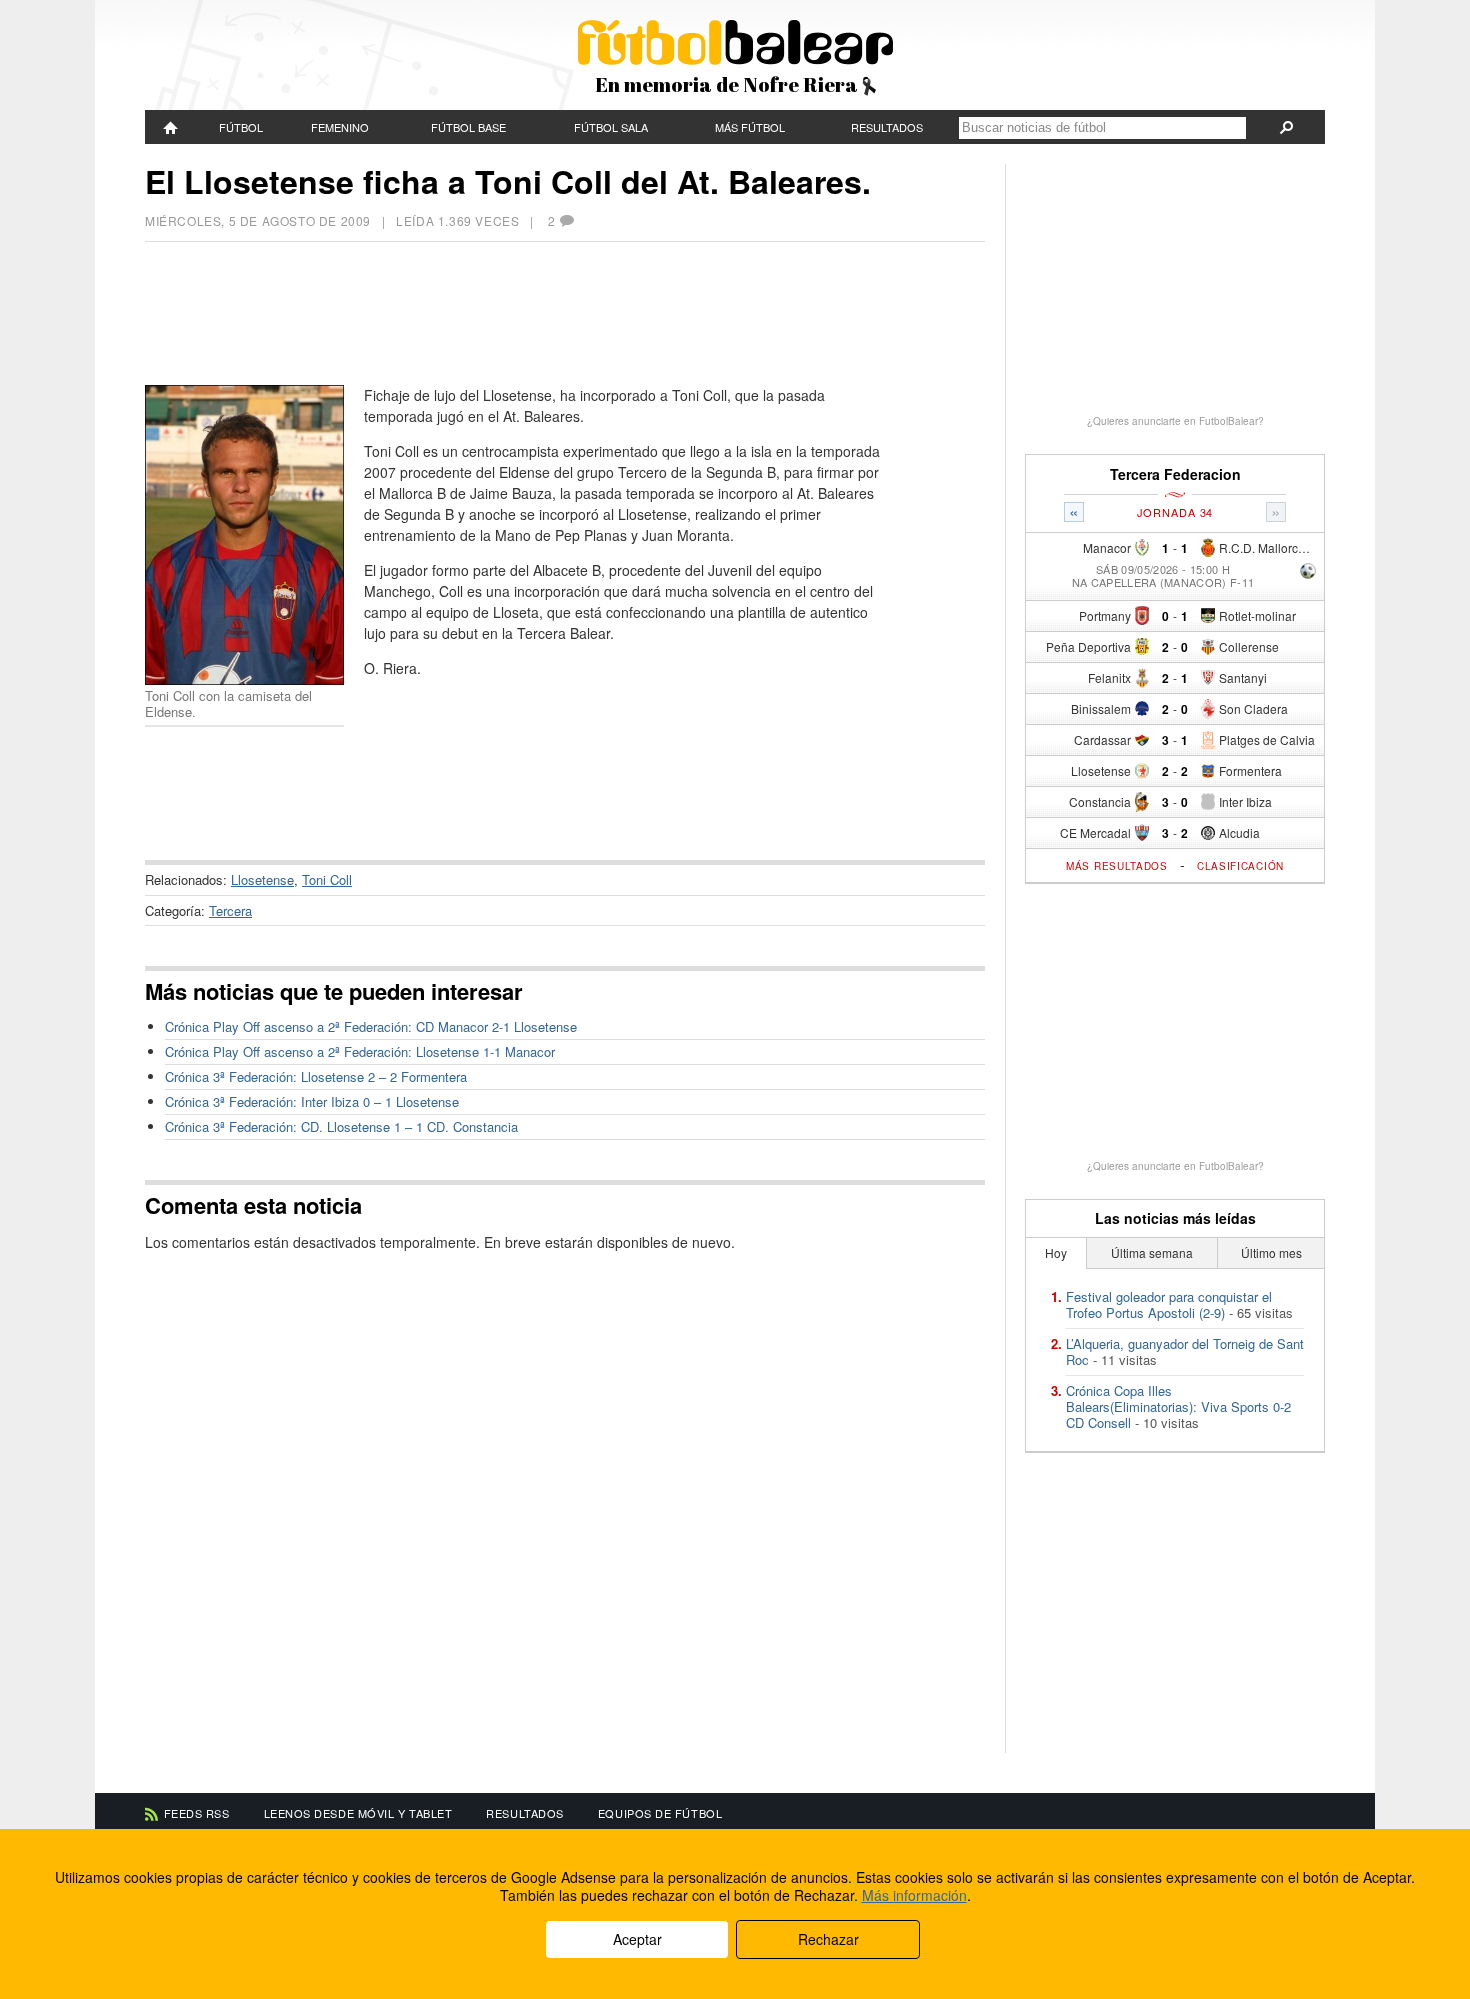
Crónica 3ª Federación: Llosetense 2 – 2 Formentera (316, 1076)
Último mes (1271, 1252)
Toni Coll (327, 879)
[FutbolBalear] (171, 127)
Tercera (230, 910)
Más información (914, 1895)
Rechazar (828, 1939)
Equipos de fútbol (660, 1813)
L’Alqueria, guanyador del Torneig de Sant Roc (1185, 1351)
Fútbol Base (468, 127)
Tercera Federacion (1175, 474)
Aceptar (637, 1939)
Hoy (1056, 1252)
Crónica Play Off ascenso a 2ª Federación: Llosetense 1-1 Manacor (360, 1051)
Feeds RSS (197, 1813)
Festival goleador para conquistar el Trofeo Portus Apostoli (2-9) (1169, 1304)
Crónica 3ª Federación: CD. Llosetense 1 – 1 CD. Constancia (341, 1126)
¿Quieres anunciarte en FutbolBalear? (1175, 421)
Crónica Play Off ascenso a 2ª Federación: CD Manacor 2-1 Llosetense (371, 1026)
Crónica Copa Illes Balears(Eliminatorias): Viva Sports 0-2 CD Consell (1178, 1406)
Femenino (340, 127)
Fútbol (241, 127)
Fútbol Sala (611, 127)
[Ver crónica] (1308, 572)
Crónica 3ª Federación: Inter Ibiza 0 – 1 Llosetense (312, 1101)
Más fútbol (750, 127)
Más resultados (1117, 866)
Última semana (1152, 1252)
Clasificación (1240, 866)
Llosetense (262, 879)
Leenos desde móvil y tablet (358, 1813)
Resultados (887, 127)
